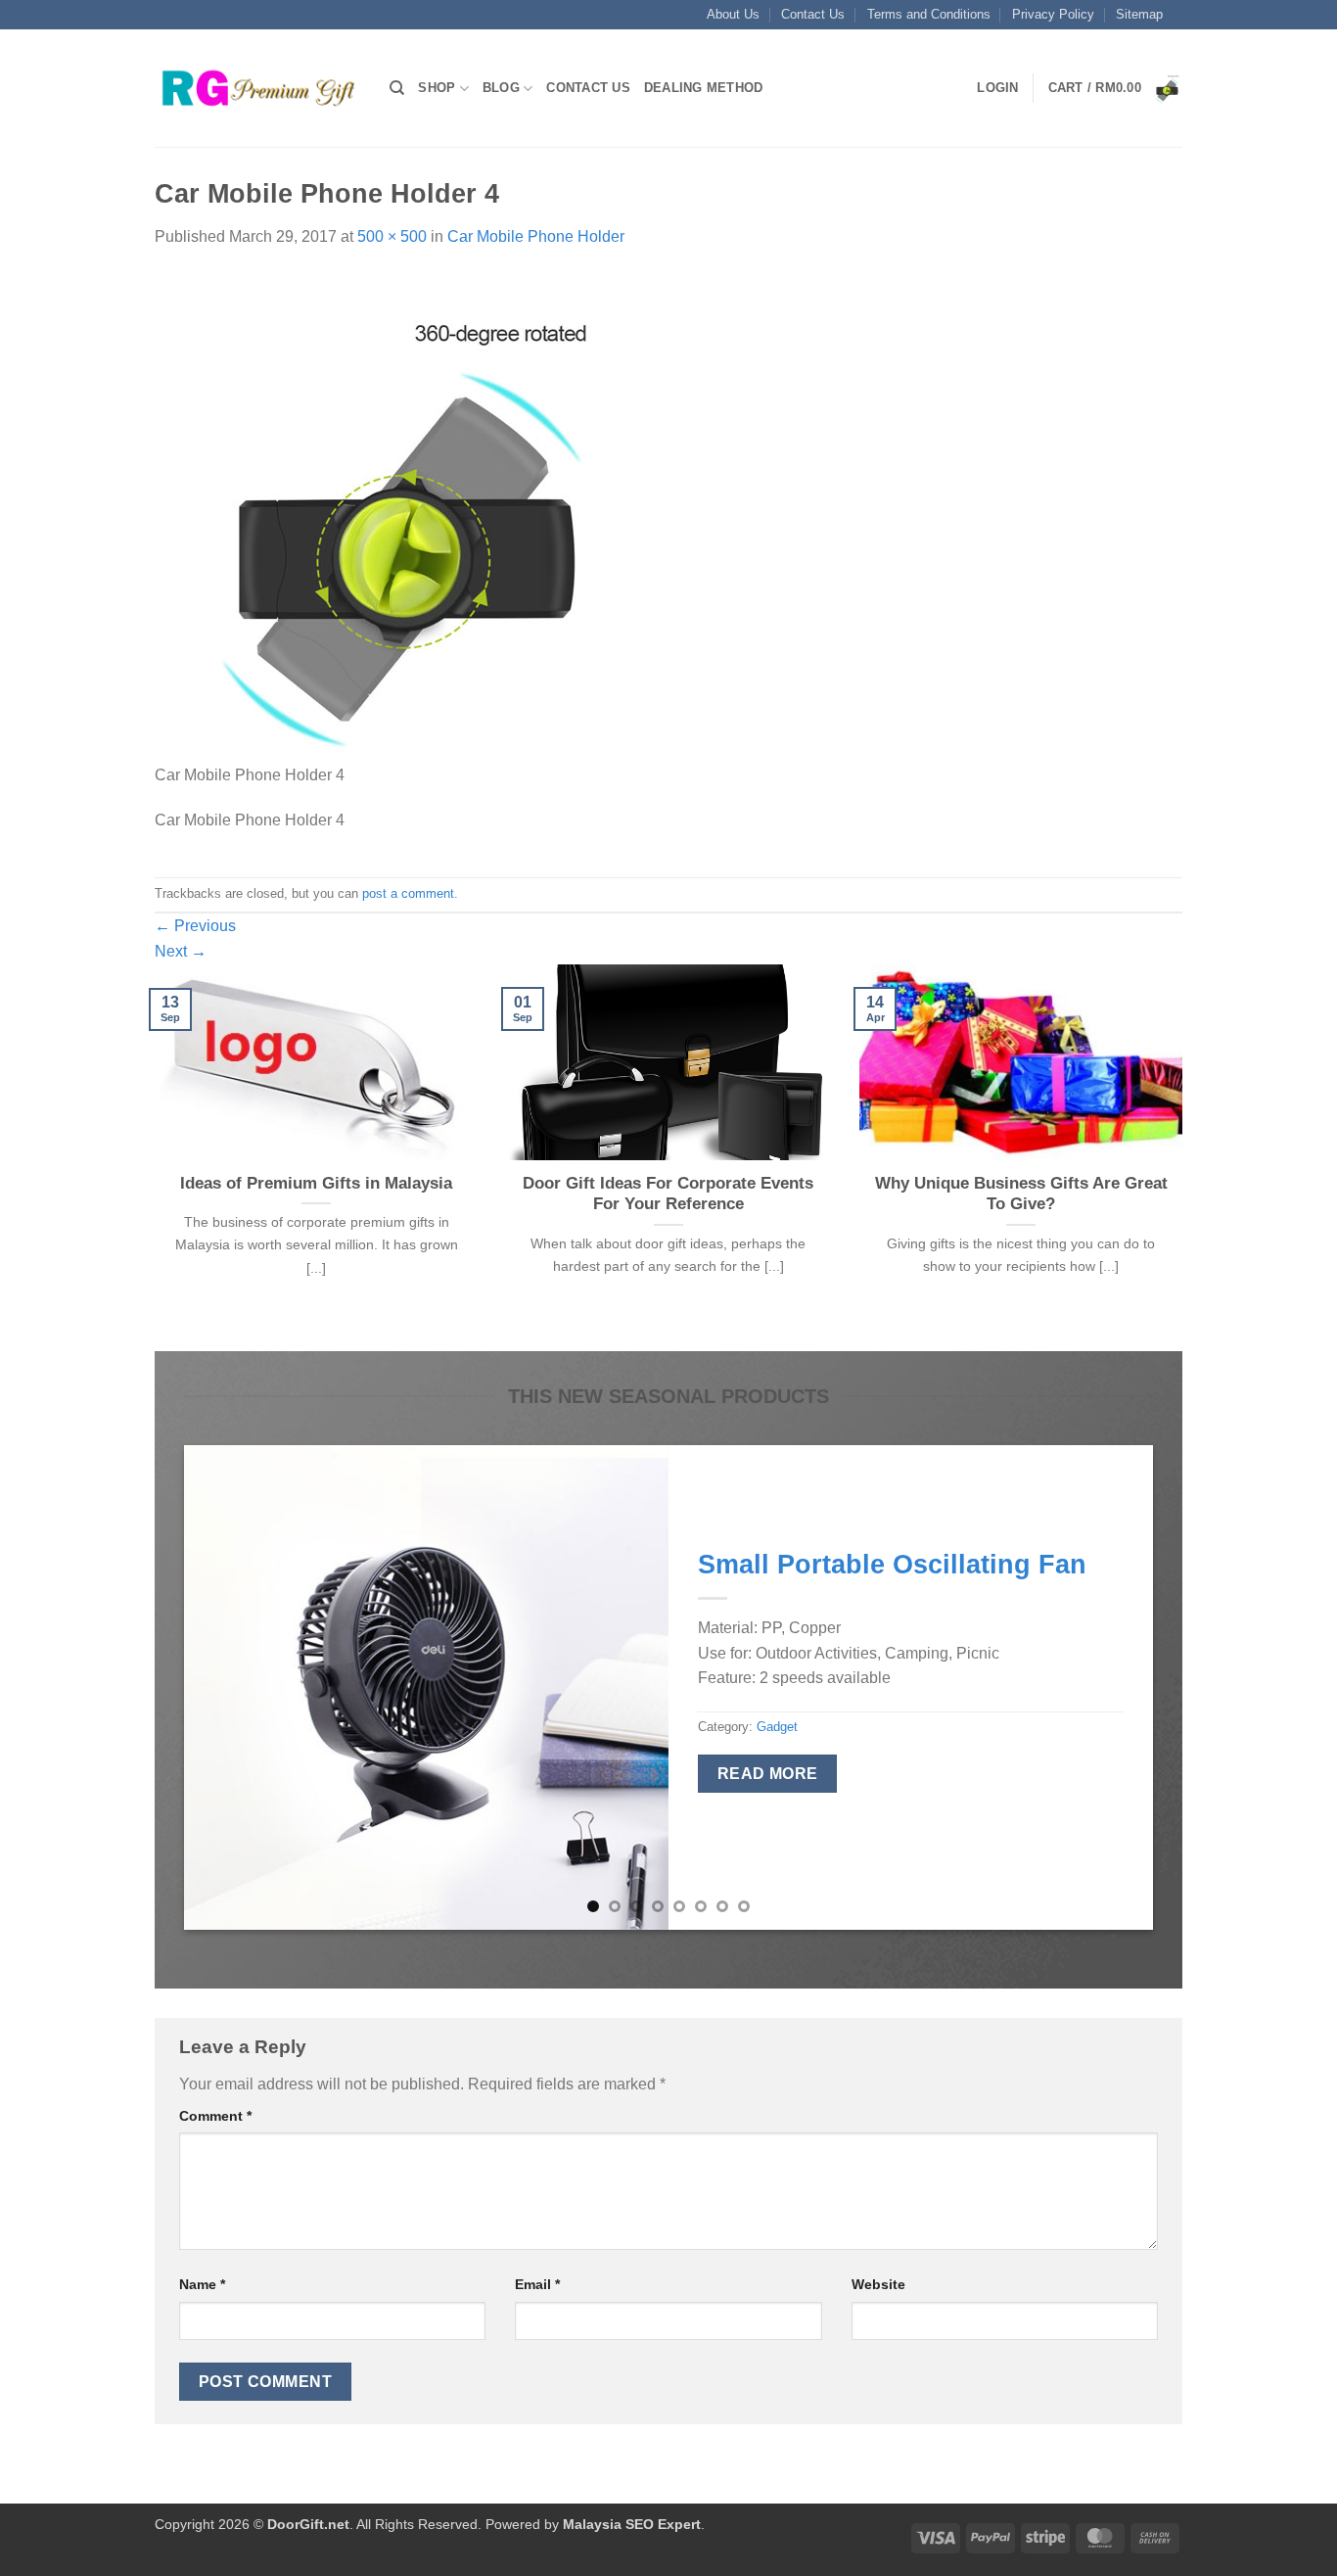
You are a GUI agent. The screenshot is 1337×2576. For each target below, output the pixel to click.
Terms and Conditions (929, 14)
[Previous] (151, 1156)
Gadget (777, 1727)
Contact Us (813, 14)
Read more (768, 1774)
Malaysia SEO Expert (632, 2524)
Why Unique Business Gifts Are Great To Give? (1021, 1194)
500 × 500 (392, 236)
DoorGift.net (308, 2524)
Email (537, 2284)
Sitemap (1139, 14)
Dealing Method (704, 88)
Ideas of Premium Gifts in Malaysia (316, 1183)
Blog (501, 88)
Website (878, 2284)
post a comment (408, 893)
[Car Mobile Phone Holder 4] (399, 516)
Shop (437, 88)
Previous (195, 926)
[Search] (397, 88)
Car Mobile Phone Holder (536, 236)
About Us (733, 14)
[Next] (1186, 1156)
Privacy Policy (1053, 14)
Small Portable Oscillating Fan (892, 1564)
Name (202, 2284)
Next (181, 951)
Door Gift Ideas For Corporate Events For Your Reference (668, 1194)
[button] (997, 88)
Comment (215, 2116)
